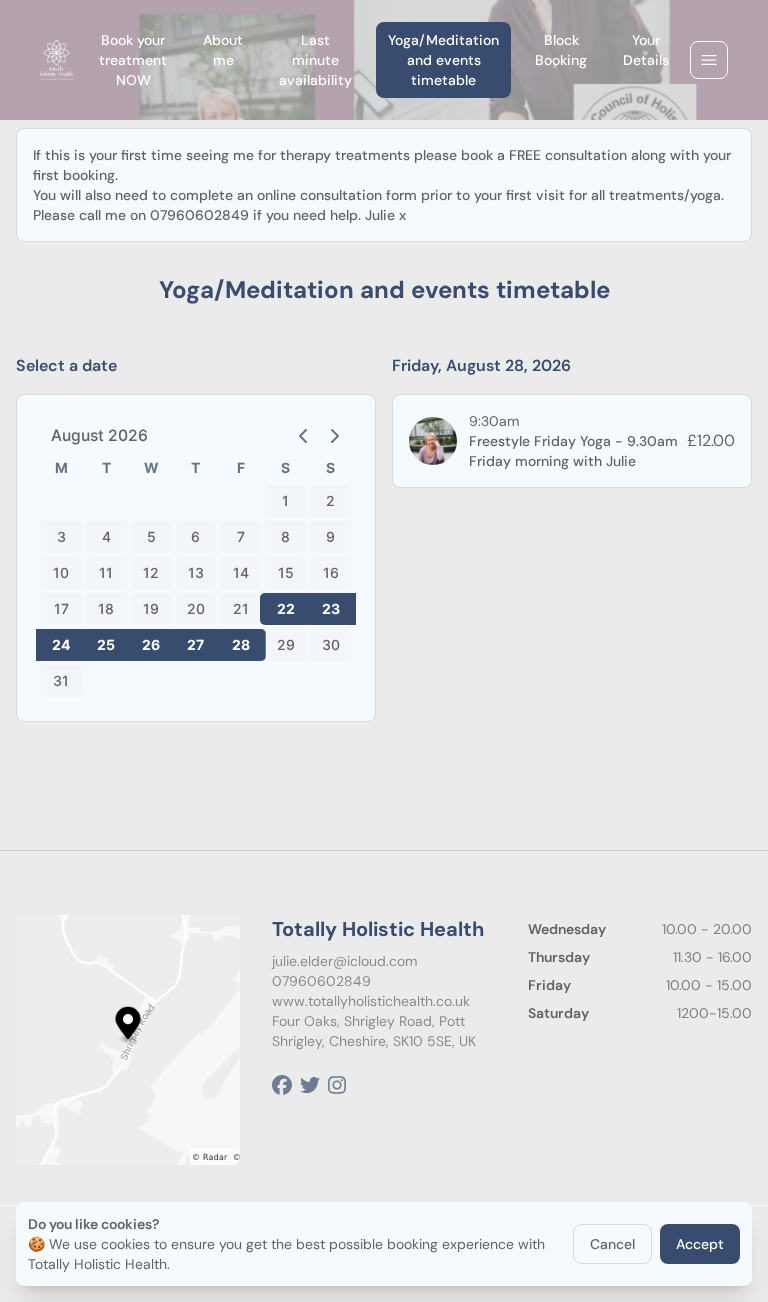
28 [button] (241, 644)
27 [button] (195, 644)
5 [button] (151, 536)
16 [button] (331, 572)
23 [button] (331, 608)
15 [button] (286, 572)
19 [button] (151, 608)
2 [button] (330, 500)
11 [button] (106, 572)
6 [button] (195, 536)
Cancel (612, 1244)
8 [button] (285, 536)
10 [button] (61, 572)
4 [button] (106, 536)
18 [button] (106, 608)
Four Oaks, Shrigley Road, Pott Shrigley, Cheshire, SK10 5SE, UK (374, 1031)
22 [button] (286, 608)
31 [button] (61, 680)
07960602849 (321, 981)
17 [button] (61, 608)
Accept (700, 1244)
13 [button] (196, 572)
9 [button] (330, 536)
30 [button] (331, 644)
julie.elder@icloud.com (344, 961)
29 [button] (286, 644)
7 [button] (241, 536)
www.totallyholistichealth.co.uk (371, 1001)
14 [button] (241, 572)
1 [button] (285, 500)
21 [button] (241, 608)
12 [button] (151, 572)
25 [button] (106, 644)
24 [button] (61, 644)
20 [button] (196, 608)
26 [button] (151, 644)
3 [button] (61, 536)
